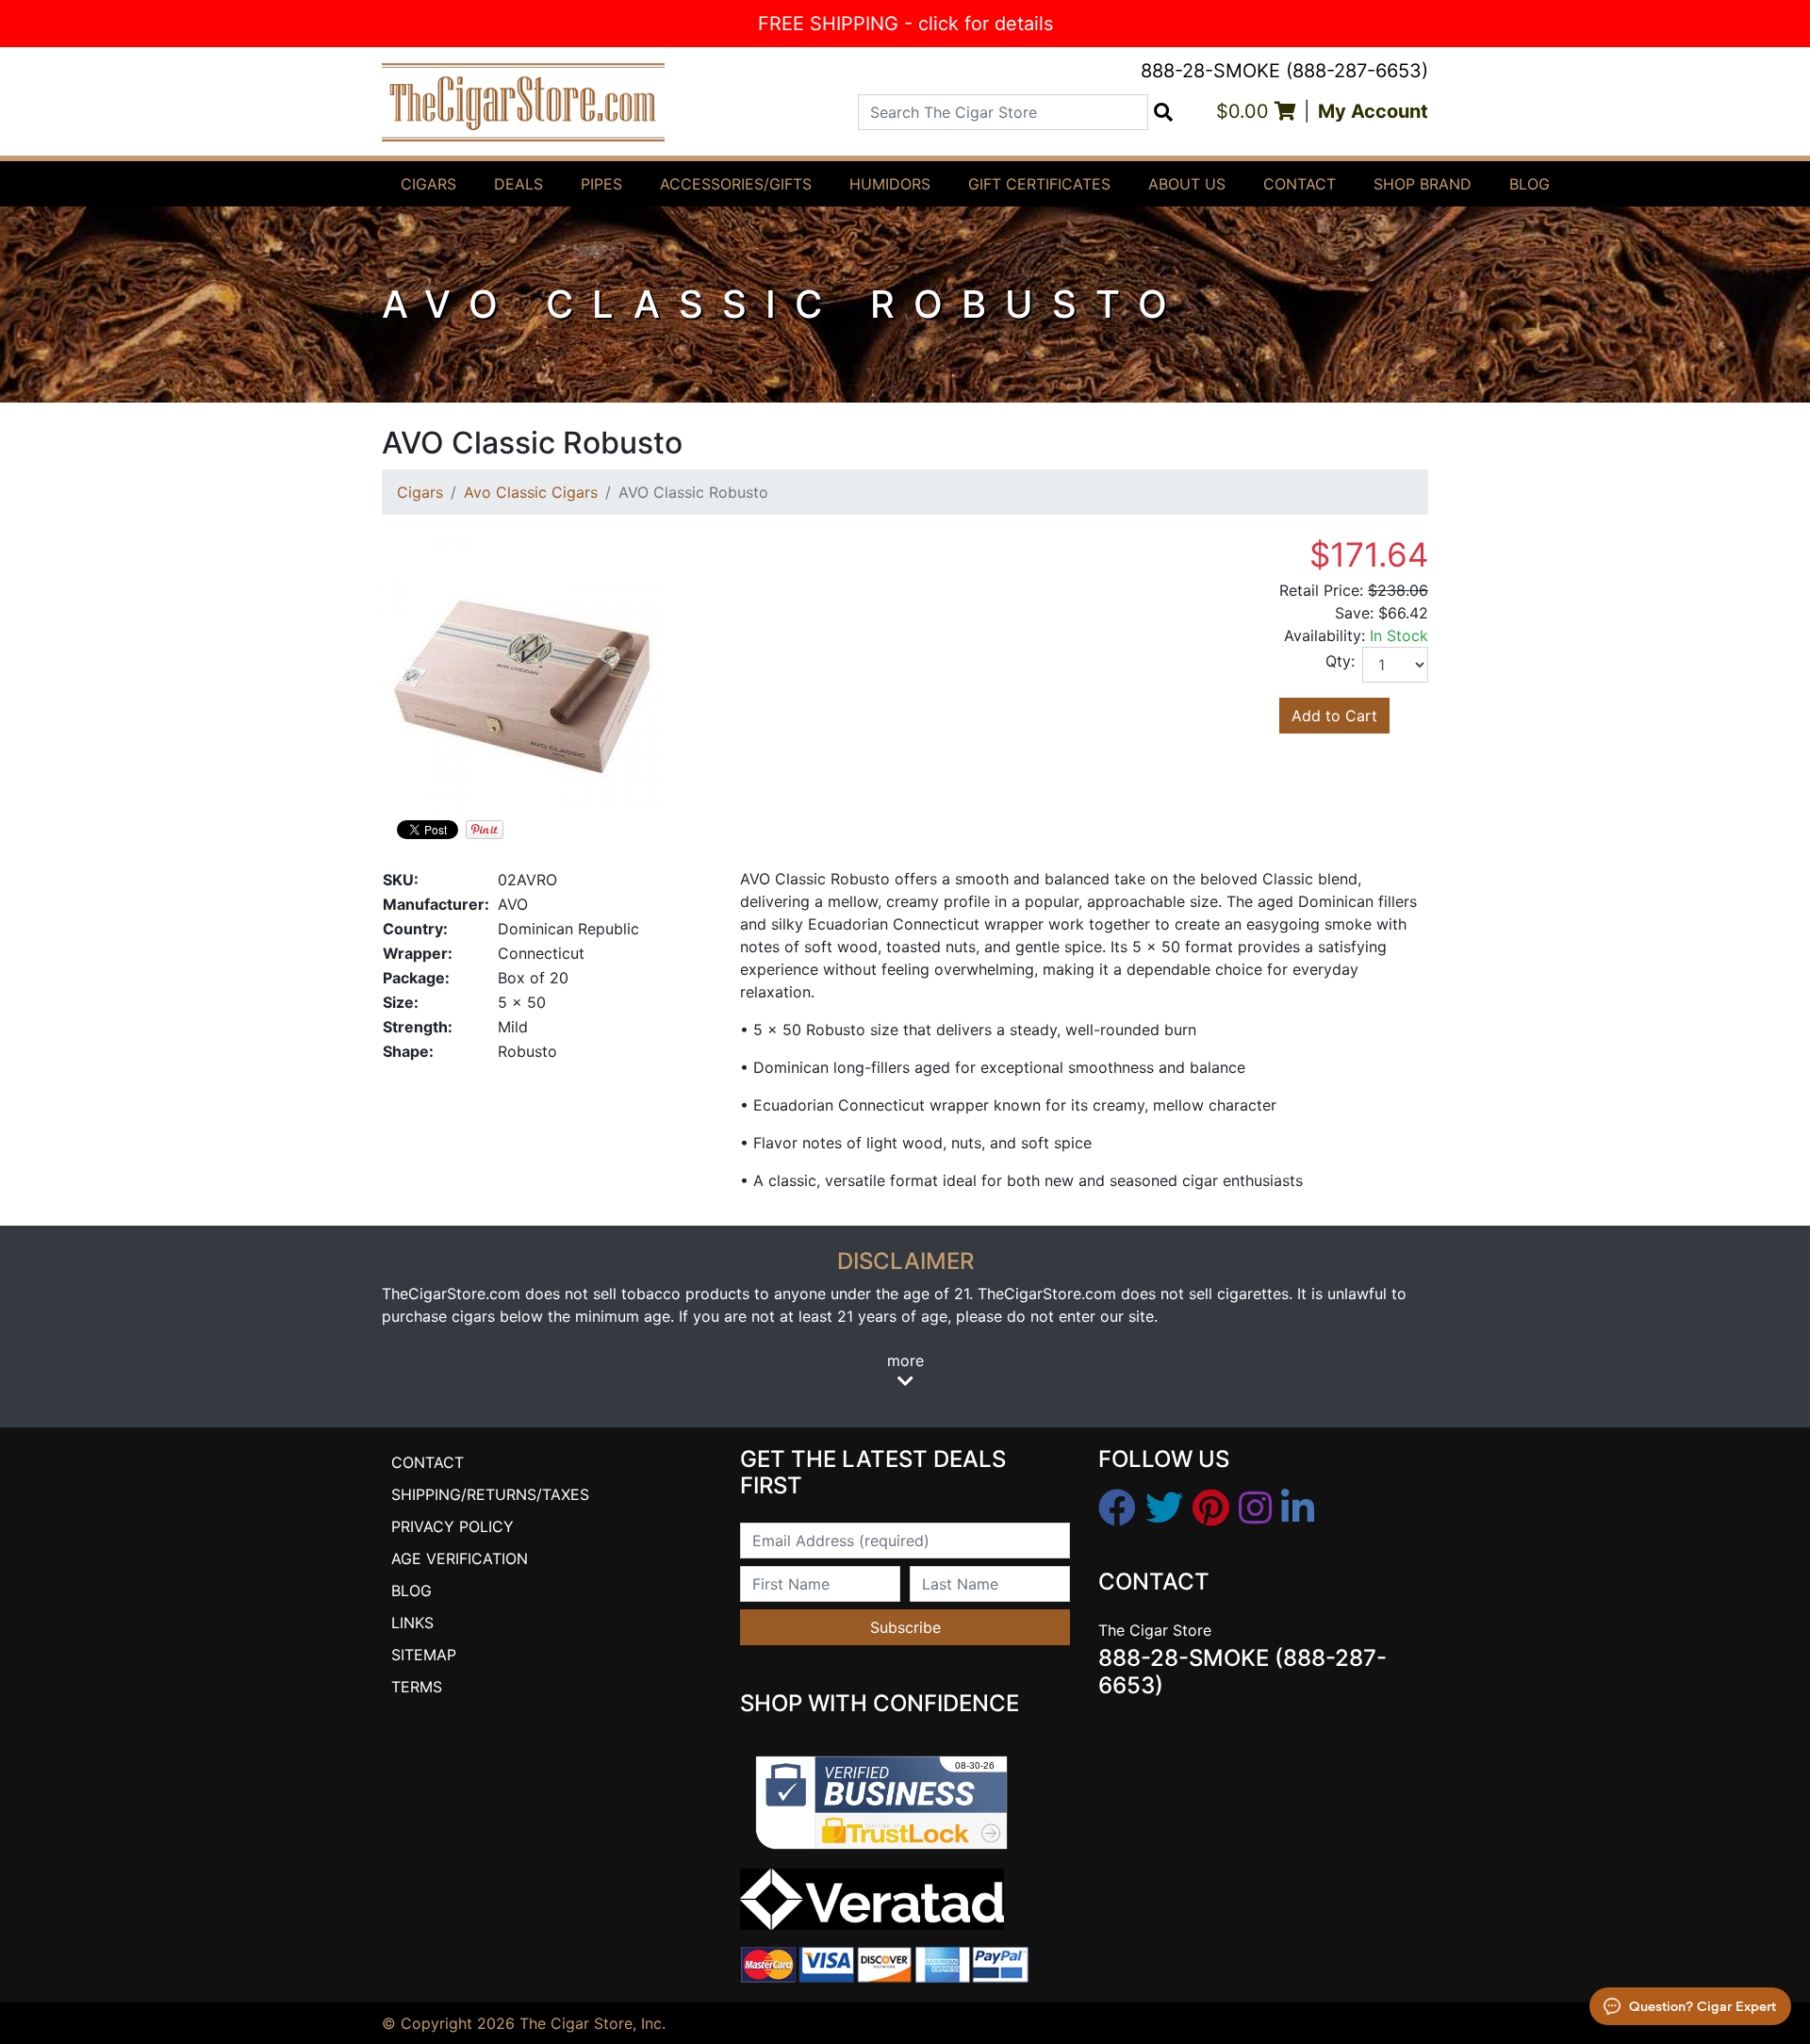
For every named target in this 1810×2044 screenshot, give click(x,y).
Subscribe (905, 1627)
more (905, 1360)
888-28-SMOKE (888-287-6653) (1284, 71)
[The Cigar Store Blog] (1298, 1508)
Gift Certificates (1039, 184)
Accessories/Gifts (736, 184)
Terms (417, 1687)
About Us (1187, 184)
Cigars (428, 184)
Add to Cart (1334, 716)
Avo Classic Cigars (531, 492)
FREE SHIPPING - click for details (905, 24)
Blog (1530, 184)
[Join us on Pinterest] (1211, 1508)
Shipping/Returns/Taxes (490, 1494)
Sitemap (424, 1655)
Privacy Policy (452, 1526)
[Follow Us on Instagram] (1255, 1508)
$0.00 (1245, 111)
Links (412, 1623)
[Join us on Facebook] (1117, 1508)
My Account (1373, 111)
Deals (518, 184)
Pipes (601, 184)
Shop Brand (1423, 184)
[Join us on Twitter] (1164, 1508)
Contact (1300, 184)
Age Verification (460, 1558)
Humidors (890, 184)
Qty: (1340, 661)
